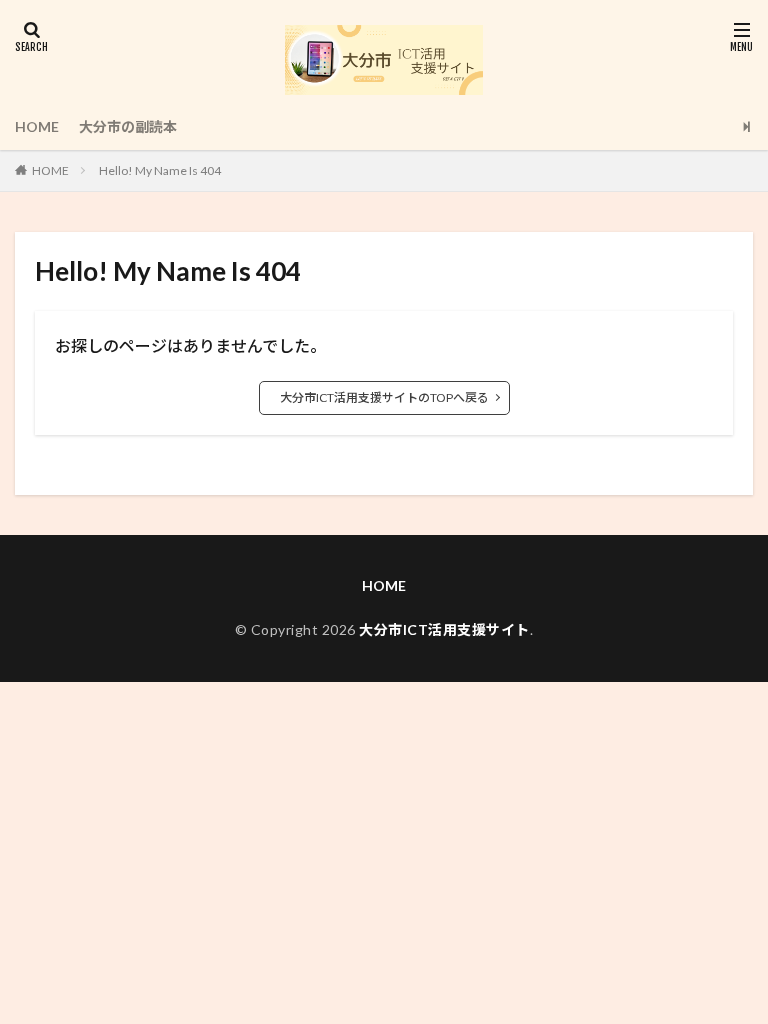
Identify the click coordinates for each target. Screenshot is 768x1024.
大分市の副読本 (128, 126)
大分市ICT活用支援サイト (444, 629)
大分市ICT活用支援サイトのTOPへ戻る (384, 397)
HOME (37, 126)
